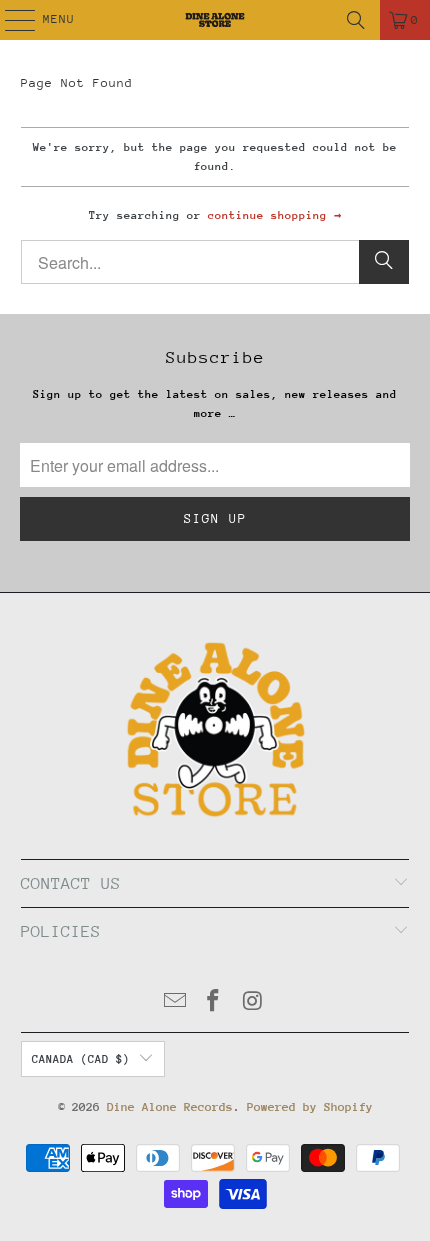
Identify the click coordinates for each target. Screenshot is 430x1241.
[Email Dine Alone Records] (175, 1003)
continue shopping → (274, 215)
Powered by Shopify (310, 1107)
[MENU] (9, 20)
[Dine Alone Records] (215, 20)
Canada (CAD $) (81, 1059)
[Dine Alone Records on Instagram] (253, 1003)
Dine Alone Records (170, 1107)
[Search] (356, 20)
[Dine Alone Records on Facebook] (214, 1003)
